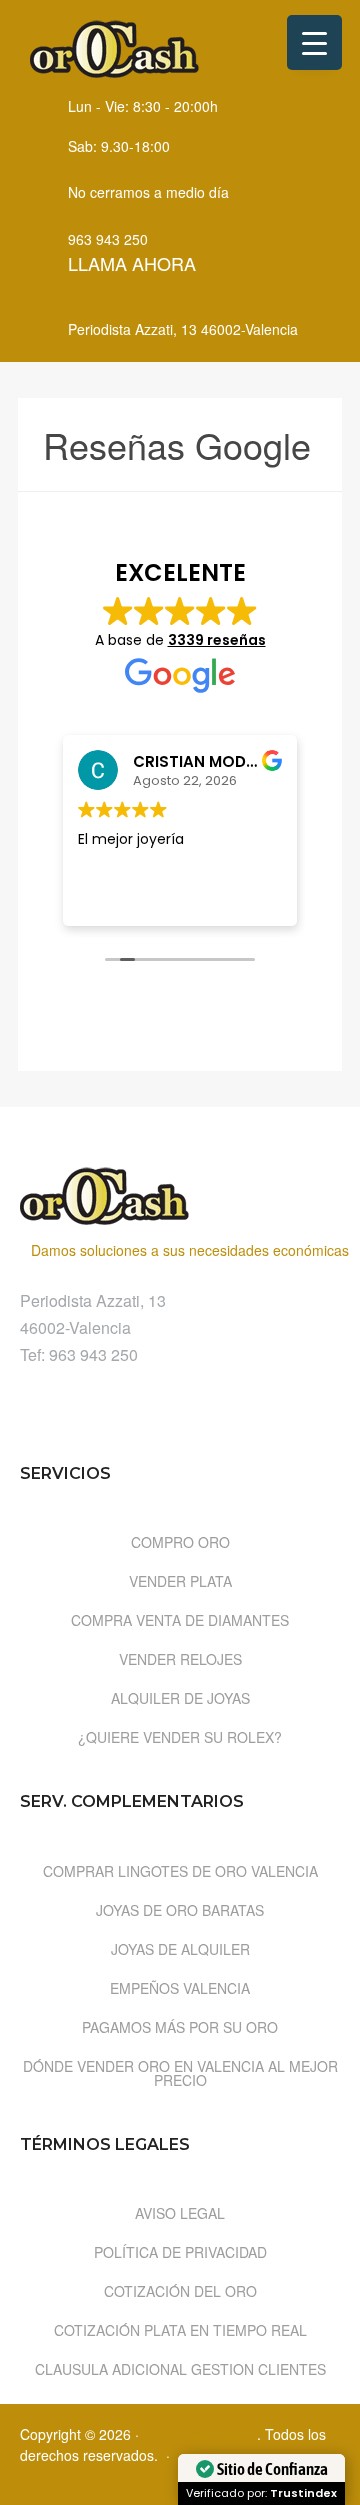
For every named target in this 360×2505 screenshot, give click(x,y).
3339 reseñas (217, 640)
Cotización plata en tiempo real (180, 2330)
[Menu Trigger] (314, 42)
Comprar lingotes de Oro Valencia (180, 1871)
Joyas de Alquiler (180, 1949)
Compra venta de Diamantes (180, 1620)
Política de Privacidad (180, 2252)
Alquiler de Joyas (180, 1698)
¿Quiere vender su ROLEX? (180, 1737)
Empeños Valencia (180, 1988)
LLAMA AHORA (132, 263)
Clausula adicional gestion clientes (180, 2369)
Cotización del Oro (180, 2291)
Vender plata (180, 1581)
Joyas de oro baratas (180, 1910)
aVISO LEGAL (180, 2213)
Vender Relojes (180, 1659)
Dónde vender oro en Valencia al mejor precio (180, 2073)
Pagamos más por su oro (180, 2027)
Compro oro (180, 1542)
